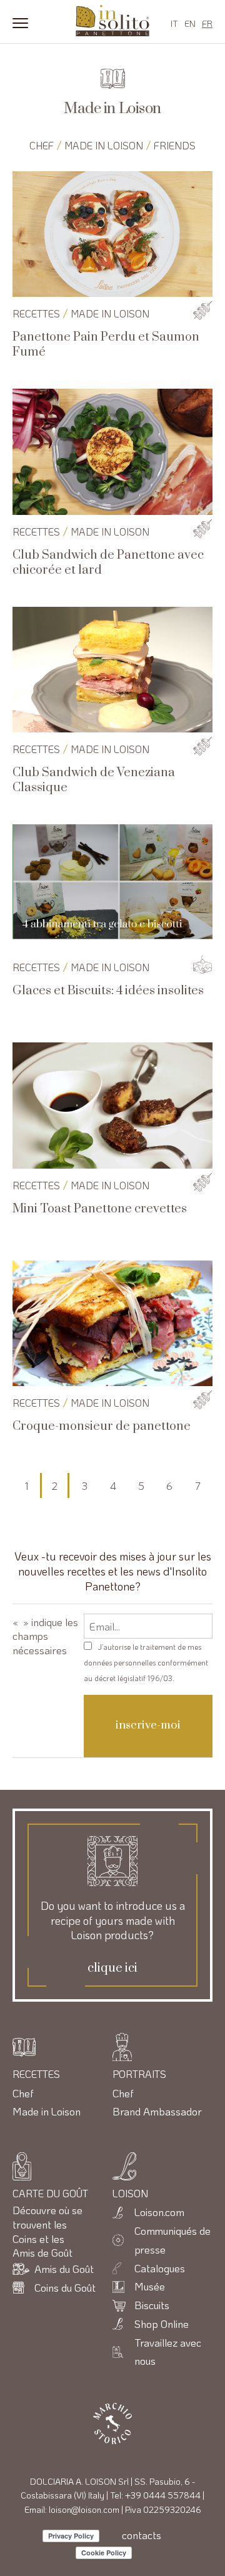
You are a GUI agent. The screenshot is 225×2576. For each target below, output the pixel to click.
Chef (42, 145)
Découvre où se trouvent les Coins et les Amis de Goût (47, 2231)
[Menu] (20, 22)
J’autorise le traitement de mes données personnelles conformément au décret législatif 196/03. (146, 1662)
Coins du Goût (65, 2287)
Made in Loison (104, 145)
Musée (150, 2286)
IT (174, 23)
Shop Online (162, 2324)
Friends (175, 145)
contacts (142, 2535)
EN (190, 23)
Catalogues (160, 2268)
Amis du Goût (64, 2269)
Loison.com (159, 2212)
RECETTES (36, 313)
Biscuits (152, 2305)
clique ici (112, 1969)
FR (207, 23)
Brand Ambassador (157, 2111)
